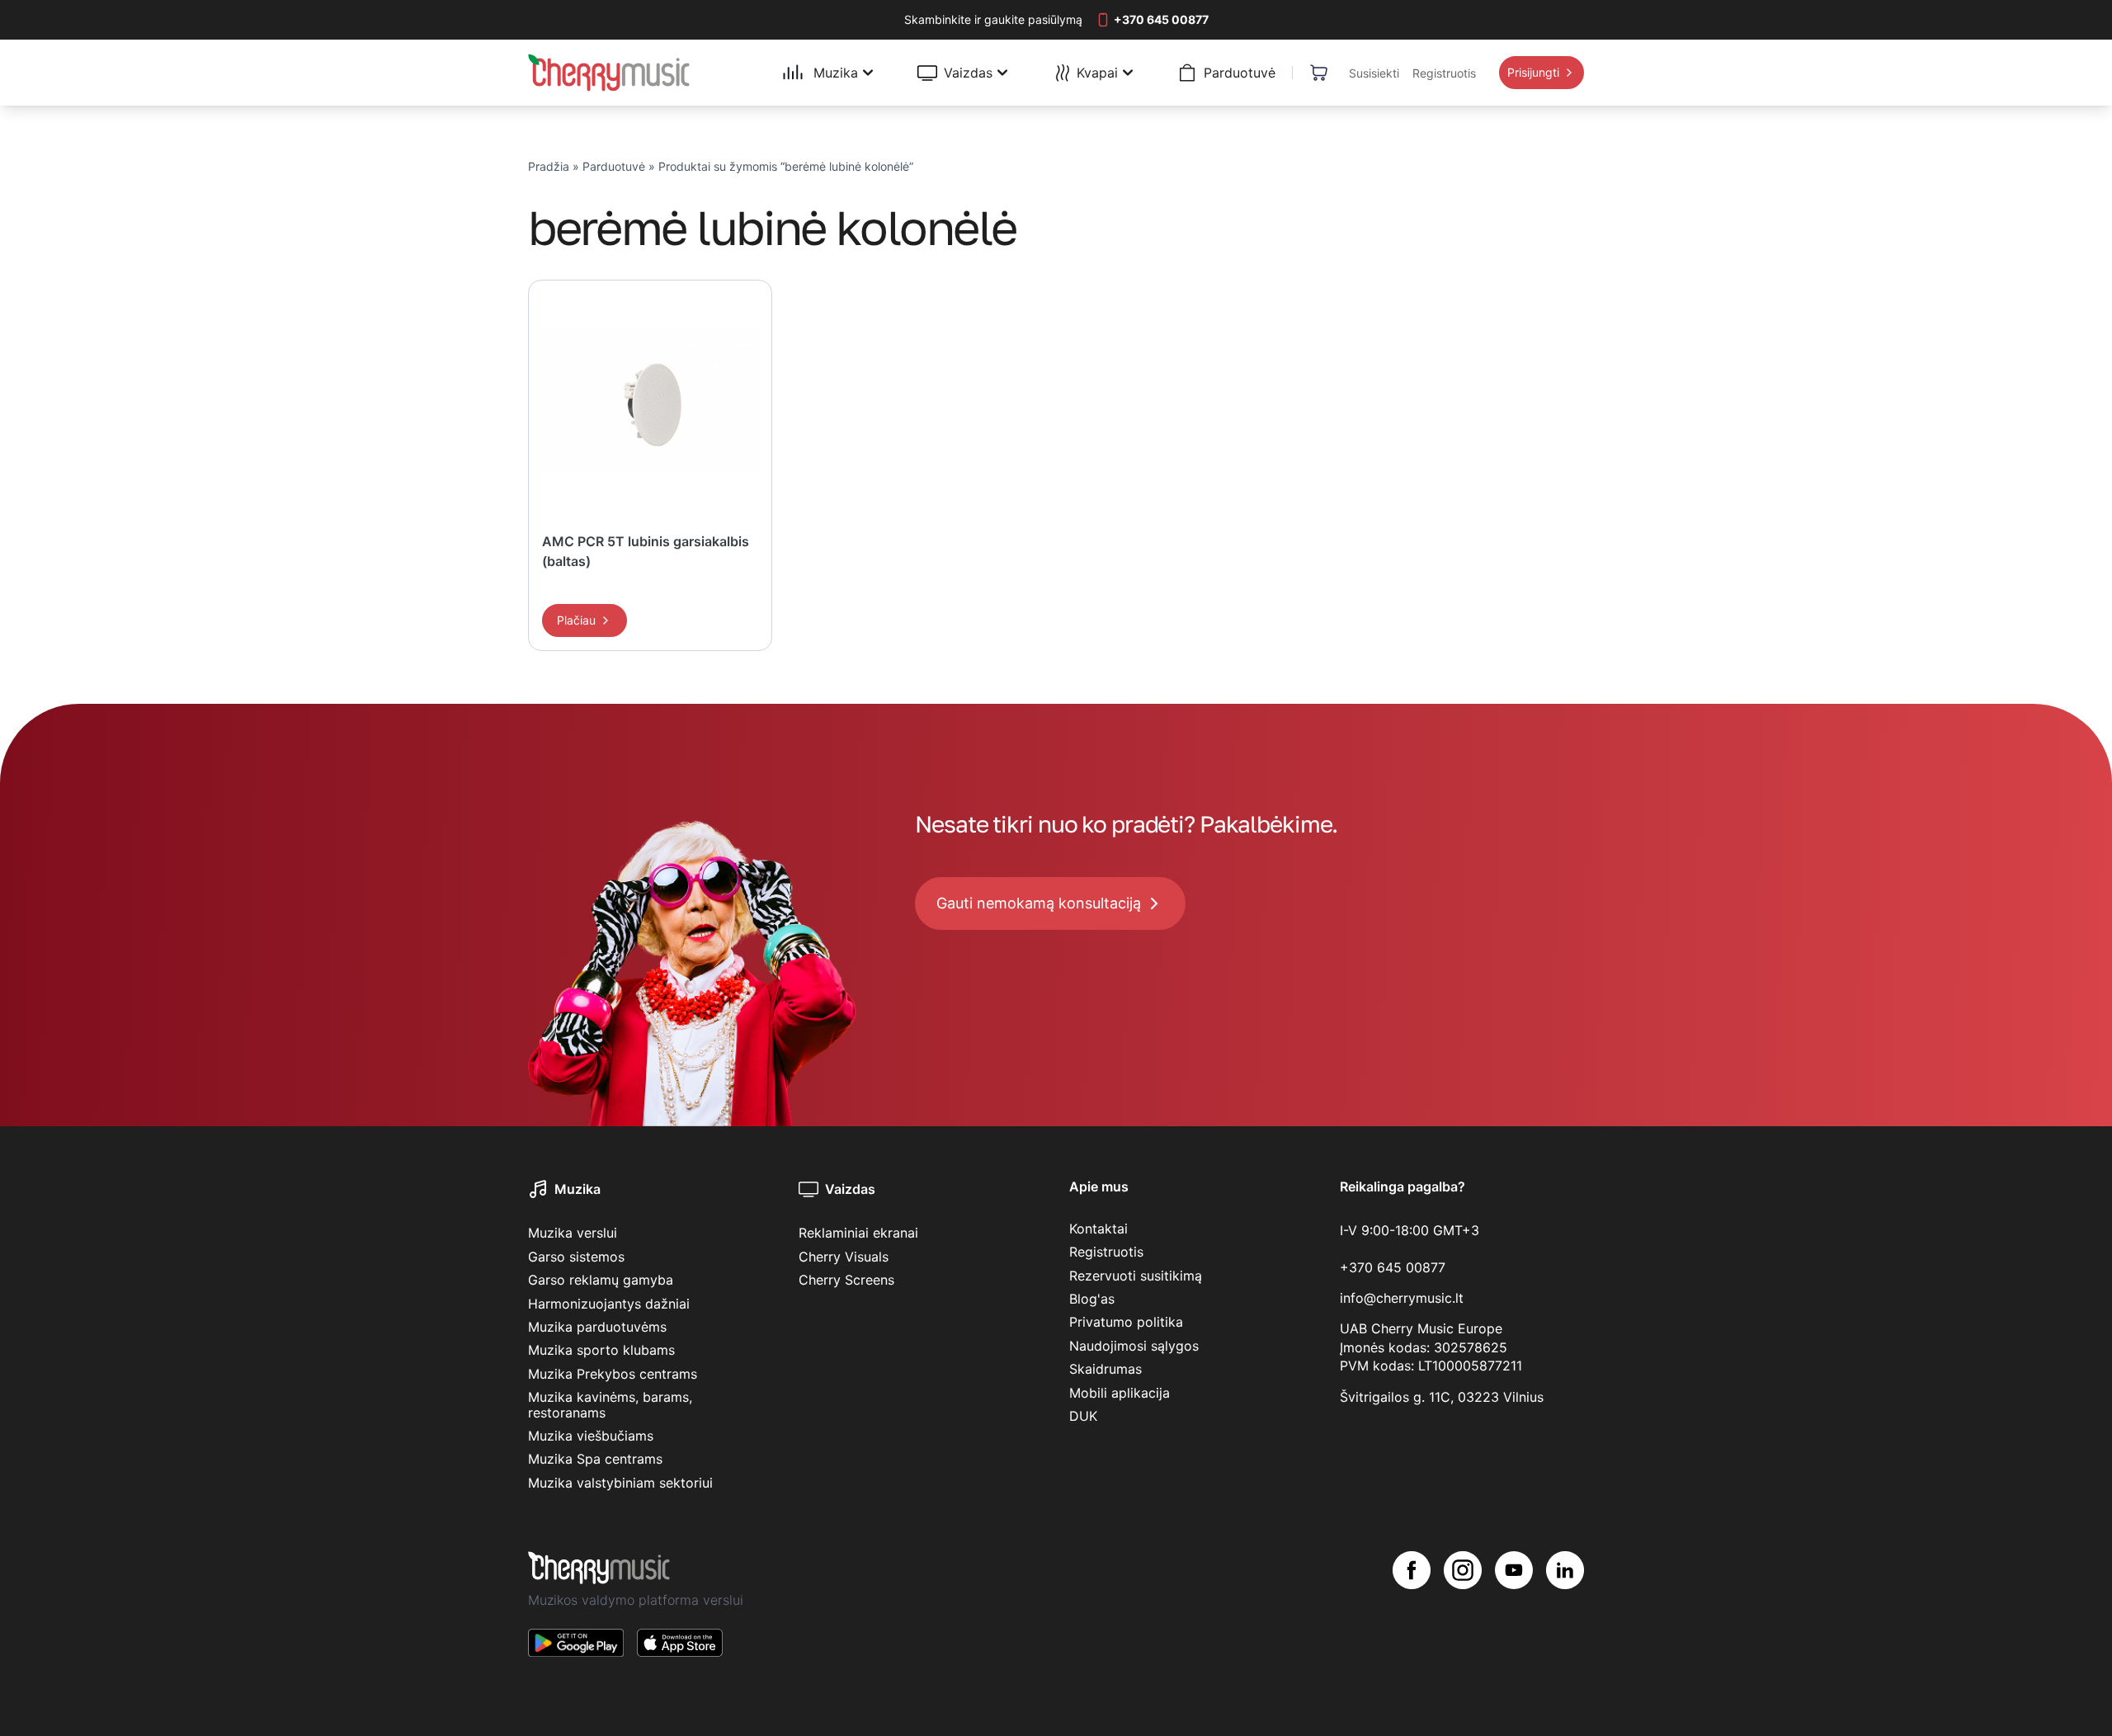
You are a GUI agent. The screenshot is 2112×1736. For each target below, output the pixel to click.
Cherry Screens (846, 1280)
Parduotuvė (614, 166)
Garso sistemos (576, 1257)
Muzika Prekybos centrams (613, 1374)
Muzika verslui (573, 1233)
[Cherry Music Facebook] (1412, 1617)
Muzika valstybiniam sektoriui (620, 1483)
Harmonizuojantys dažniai (609, 1304)
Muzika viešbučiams (591, 1436)
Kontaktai (1098, 1229)
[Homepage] (609, 73)
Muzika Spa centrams (595, 1459)
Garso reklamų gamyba (601, 1280)
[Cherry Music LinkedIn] (1565, 1617)
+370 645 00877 (1393, 1267)
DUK (1083, 1416)
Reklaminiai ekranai (858, 1233)
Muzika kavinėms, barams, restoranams (610, 1404)
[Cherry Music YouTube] (1514, 1617)
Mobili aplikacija (1120, 1393)
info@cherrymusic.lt (1402, 1298)
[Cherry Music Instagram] (1463, 1617)
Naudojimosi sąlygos (1134, 1346)
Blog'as (1092, 1299)
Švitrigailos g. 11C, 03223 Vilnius (1442, 1397)
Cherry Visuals (844, 1257)
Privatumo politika (1126, 1322)
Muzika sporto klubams (601, 1350)
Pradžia (549, 166)
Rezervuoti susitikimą (1136, 1276)
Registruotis (1106, 1252)
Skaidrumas (1105, 1369)
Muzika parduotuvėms (597, 1327)
